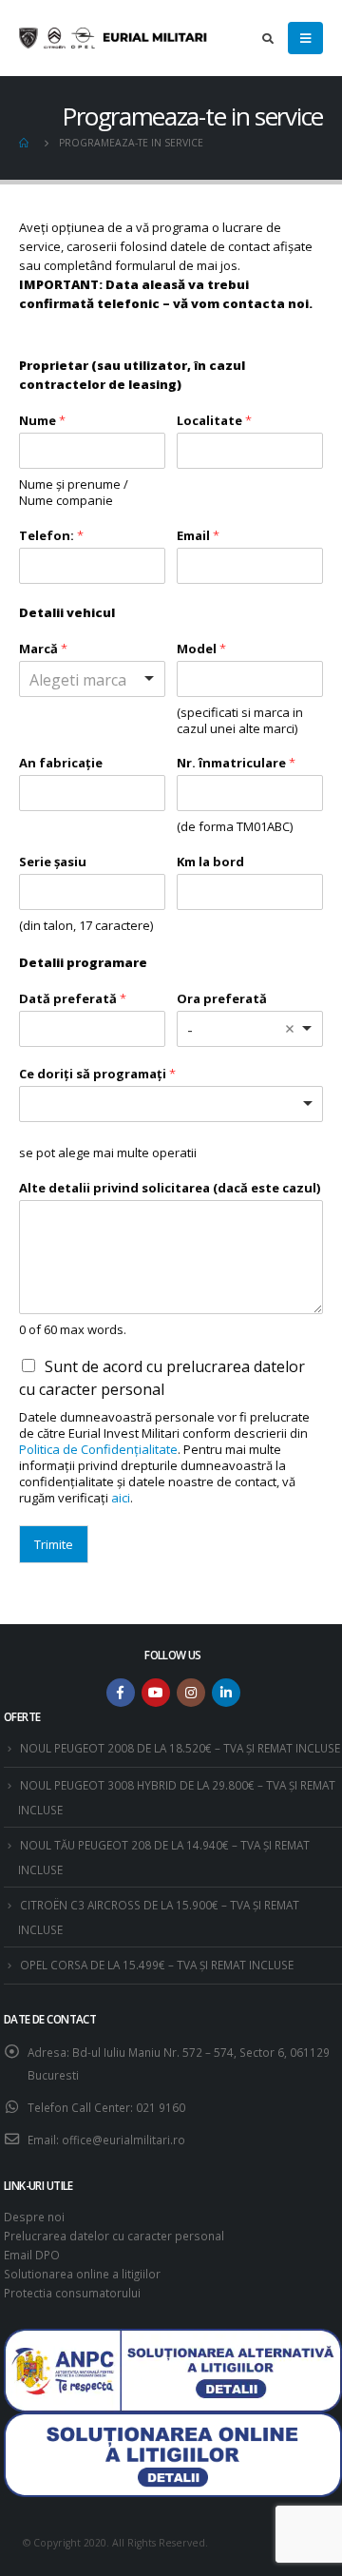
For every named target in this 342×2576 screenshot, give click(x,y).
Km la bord (210, 862)
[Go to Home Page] (26, 143)
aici (121, 1498)
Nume (42, 421)
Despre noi (34, 2217)
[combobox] (250, 1029)
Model (201, 649)
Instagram (191, 1693)
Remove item (290, 1029)
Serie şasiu (53, 862)
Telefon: (51, 536)
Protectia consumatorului (72, 2293)
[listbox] (92, 679)
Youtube (156, 1693)
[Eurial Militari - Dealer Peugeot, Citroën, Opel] (114, 38)
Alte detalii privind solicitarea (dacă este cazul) (170, 1188)
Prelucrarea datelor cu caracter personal (114, 2236)
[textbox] (113, 1104)
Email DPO (32, 2255)
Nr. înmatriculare (236, 763)
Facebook (121, 1693)
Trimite (54, 1544)
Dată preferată (73, 999)
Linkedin (226, 1693)
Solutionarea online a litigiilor (82, 2274)
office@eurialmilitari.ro (123, 2140)
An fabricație (61, 763)
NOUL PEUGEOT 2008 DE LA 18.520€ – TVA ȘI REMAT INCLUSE (180, 1748)
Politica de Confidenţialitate (98, 1449)
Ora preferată (222, 999)
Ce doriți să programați (97, 1074)
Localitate (214, 421)
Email (198, 536)
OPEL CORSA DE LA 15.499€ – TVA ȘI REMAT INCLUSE (157, 1965)
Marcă (43, 649)
